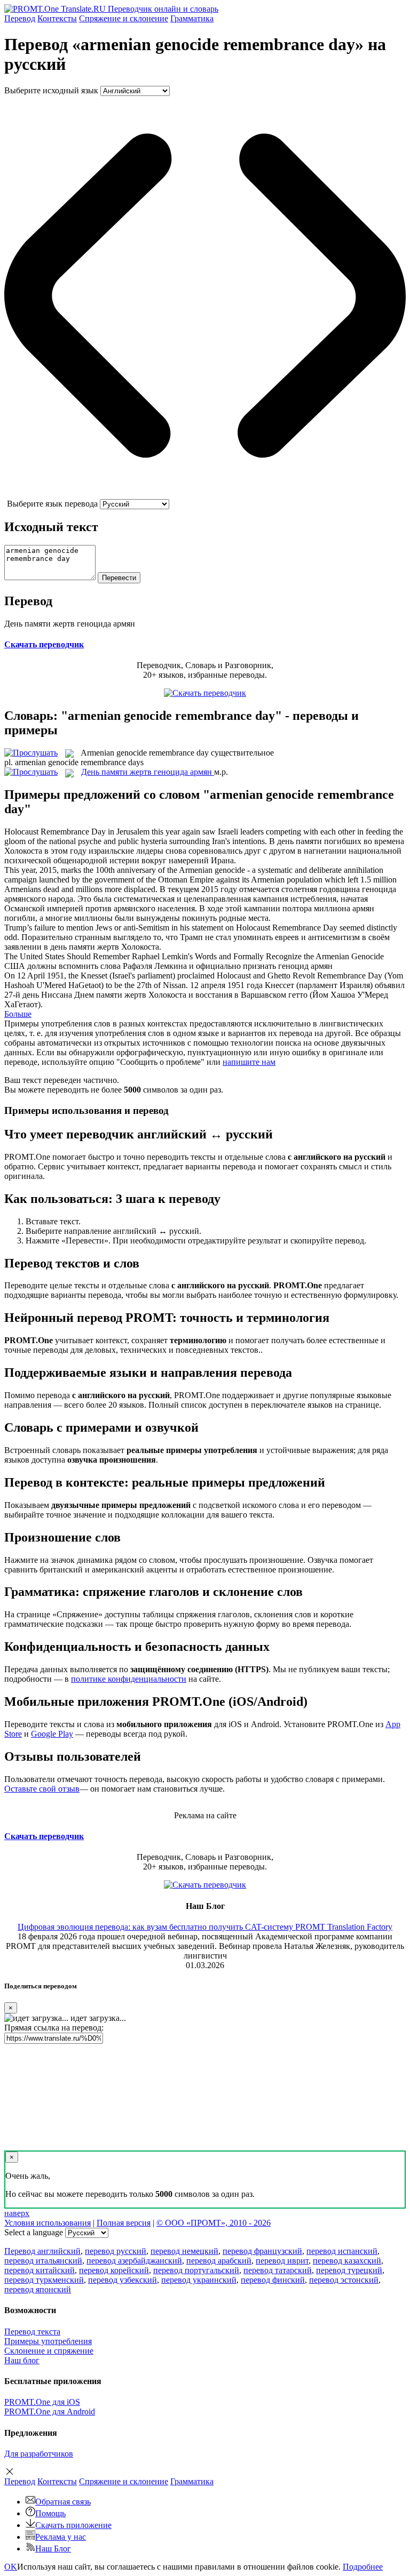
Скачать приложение (73, 2525)
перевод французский (262, 2251)
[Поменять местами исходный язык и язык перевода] (205, 494)
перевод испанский (342, 2251)
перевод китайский (40, 2270)
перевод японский (38, 2289)
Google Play (52, 1734)
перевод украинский (199, 2280)
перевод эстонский (344, 2280)
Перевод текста (32, 2332)
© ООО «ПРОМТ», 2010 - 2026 (214, 2223)
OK (11, 2567)
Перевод (20, 18)
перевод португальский (196, 2270)
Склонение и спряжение (49, 2351)
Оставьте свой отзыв (42, 1789)
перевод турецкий (349, 2270)
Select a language (34, 2232)
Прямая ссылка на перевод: (54, 2028)
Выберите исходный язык (51, 90)
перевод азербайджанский (134, 2261)
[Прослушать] (31, 753)
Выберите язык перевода (52, 504)
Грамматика (192, 18)
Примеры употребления (48, 2341)
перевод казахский (347, 2261)
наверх (17, 2213)
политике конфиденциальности (129, 1679)
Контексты (57, 18)
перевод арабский (219, 2261)
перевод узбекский (123, 2280)
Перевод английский (42, 2251)
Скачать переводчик (44, 644)
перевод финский (273, 2280)
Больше (18, 1014)
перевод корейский (114, 2270)
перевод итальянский (43, 2261)
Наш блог (22, 2360)
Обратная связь (63, 2502)
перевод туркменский (44, 2280)
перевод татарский (278, 2270)
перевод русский (116, 2251)
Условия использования (48, 2223)
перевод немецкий (184, 2251)
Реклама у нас (61, 2537)
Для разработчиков (39, 2454)
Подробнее (363, 2567)
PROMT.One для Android (50, 2412)
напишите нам (249, 1062)
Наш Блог (53, 2549)
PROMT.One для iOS (42, 2402)
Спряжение (124, 18)
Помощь (50, 2513)
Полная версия (124, 2223)
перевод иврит (282, 2261)
